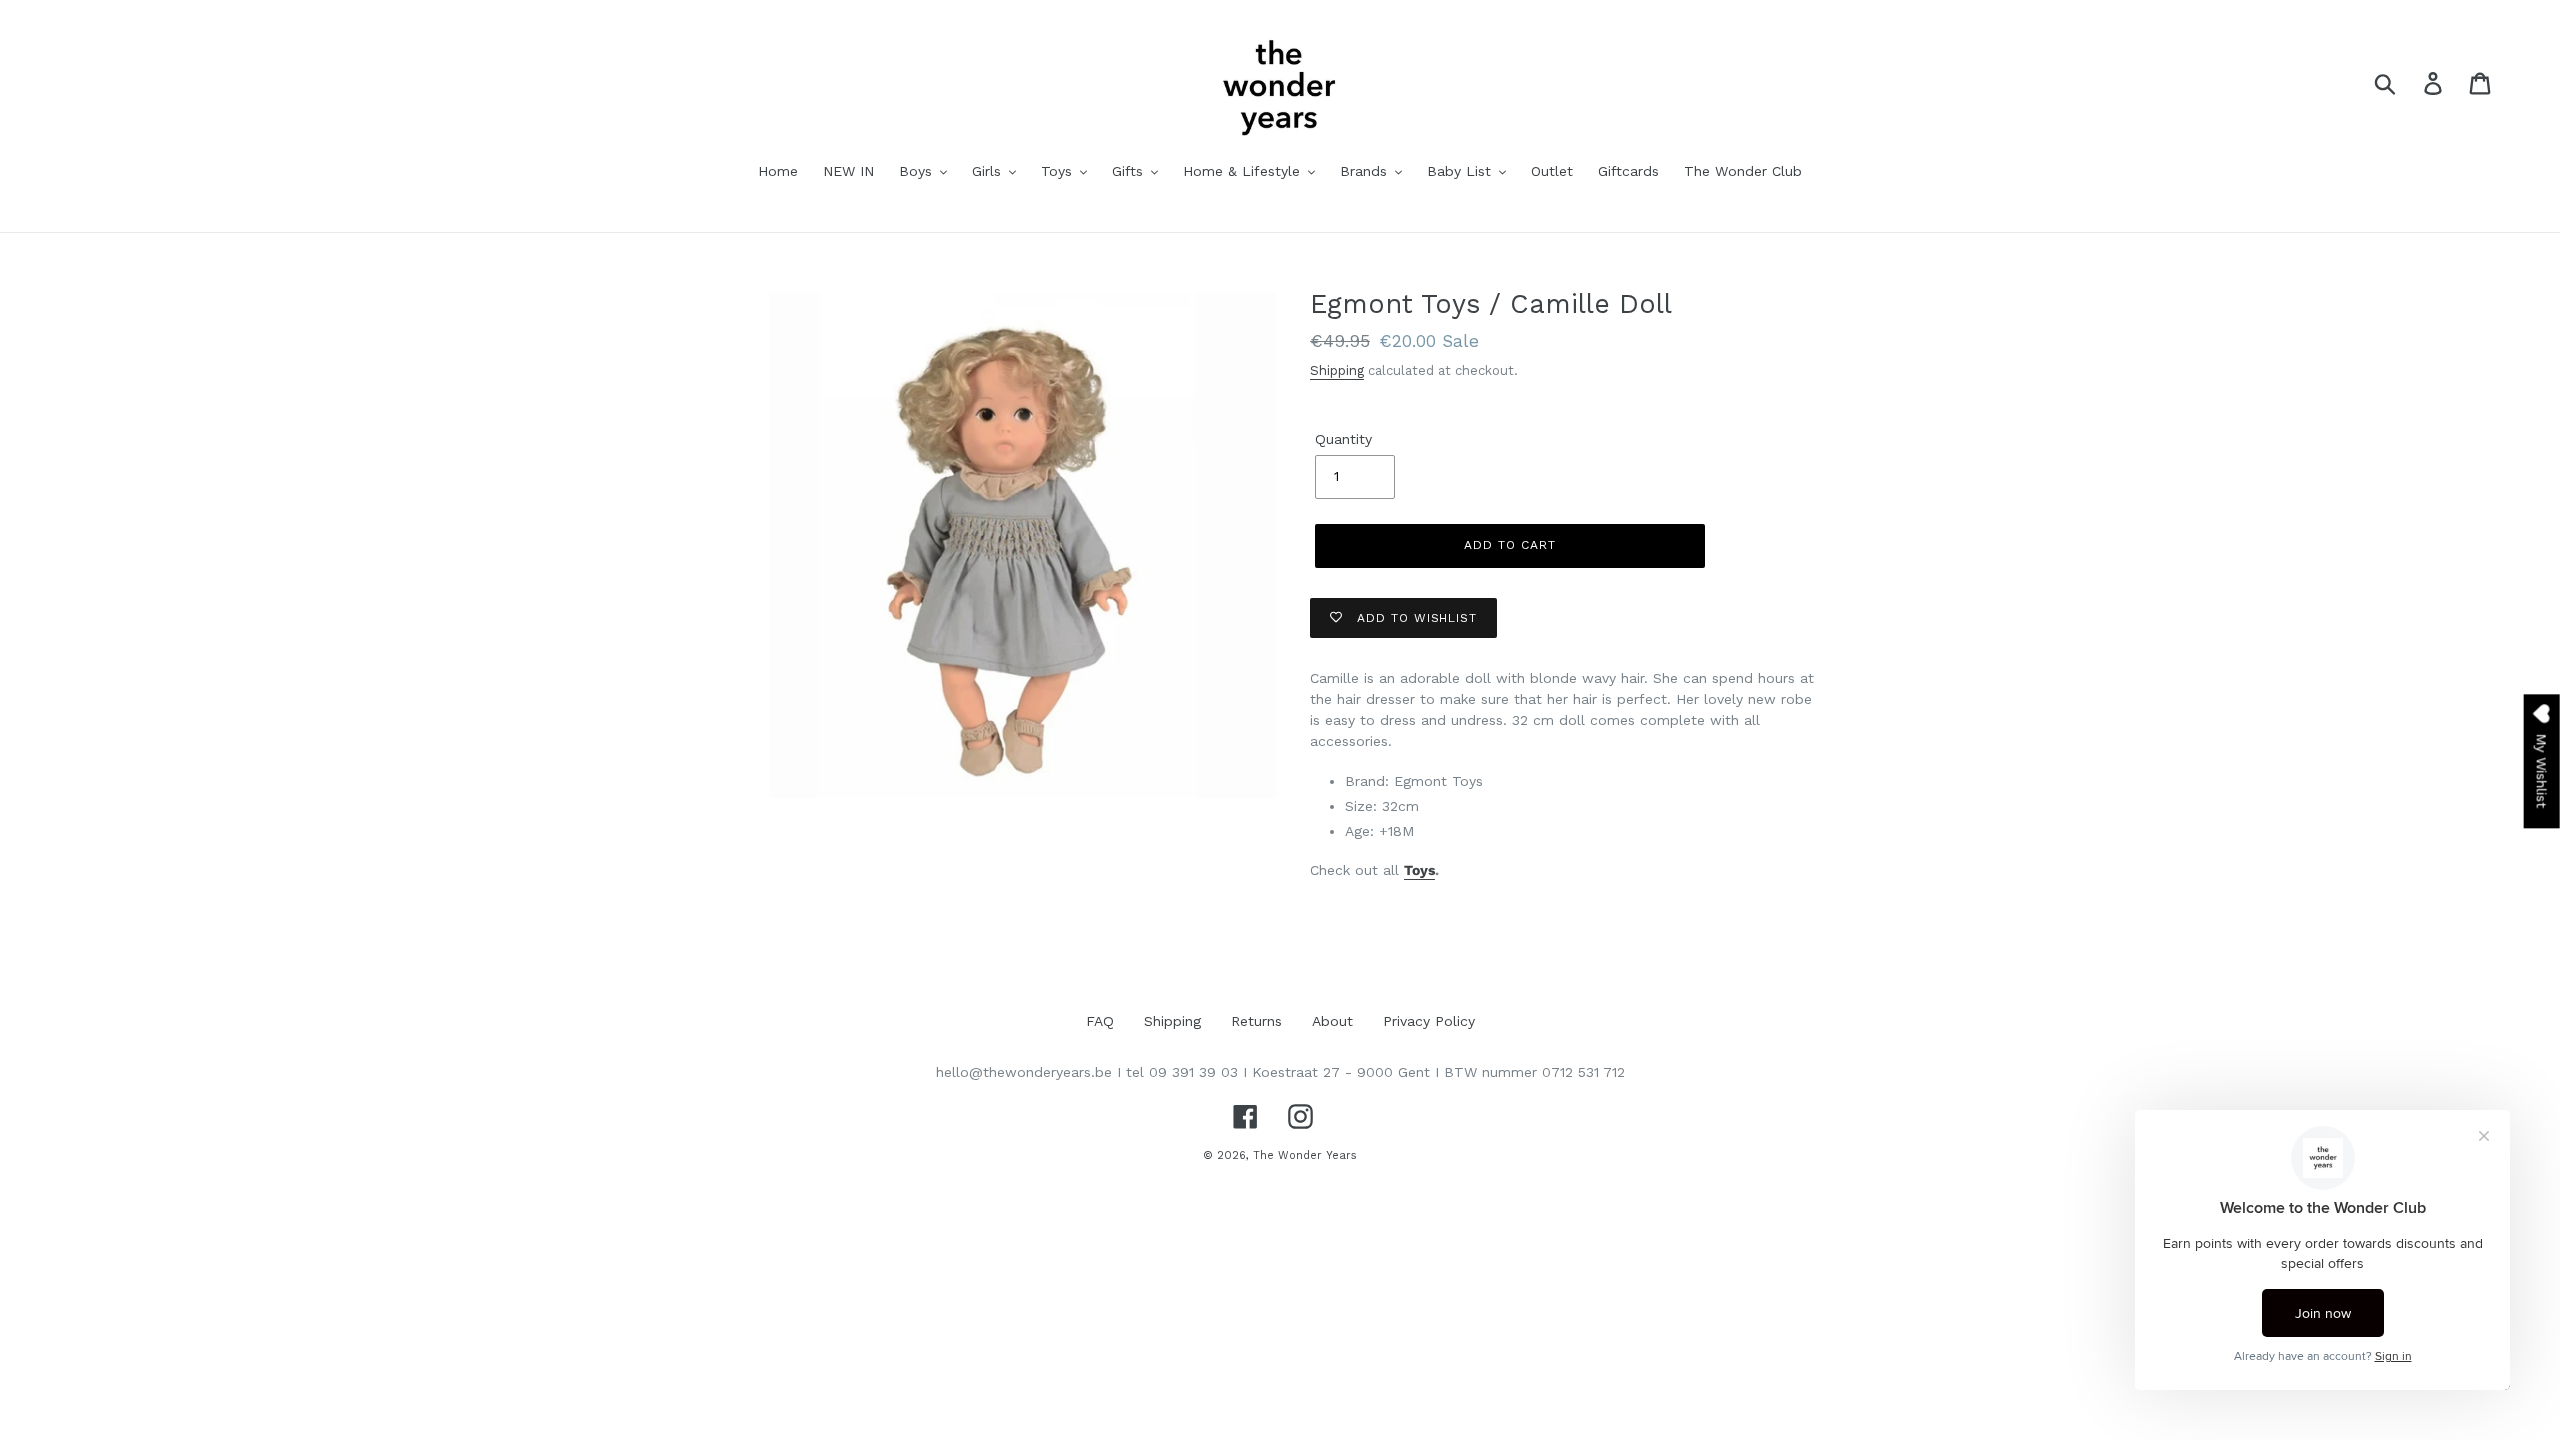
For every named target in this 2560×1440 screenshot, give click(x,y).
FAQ (1100, 1021)
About (1332, 1021)
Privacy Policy (1429, 1021)
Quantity (1343, 439)
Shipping (1337, 370)
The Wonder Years (1305, 1155)
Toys (1419, 870)
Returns (1256, 1021)
